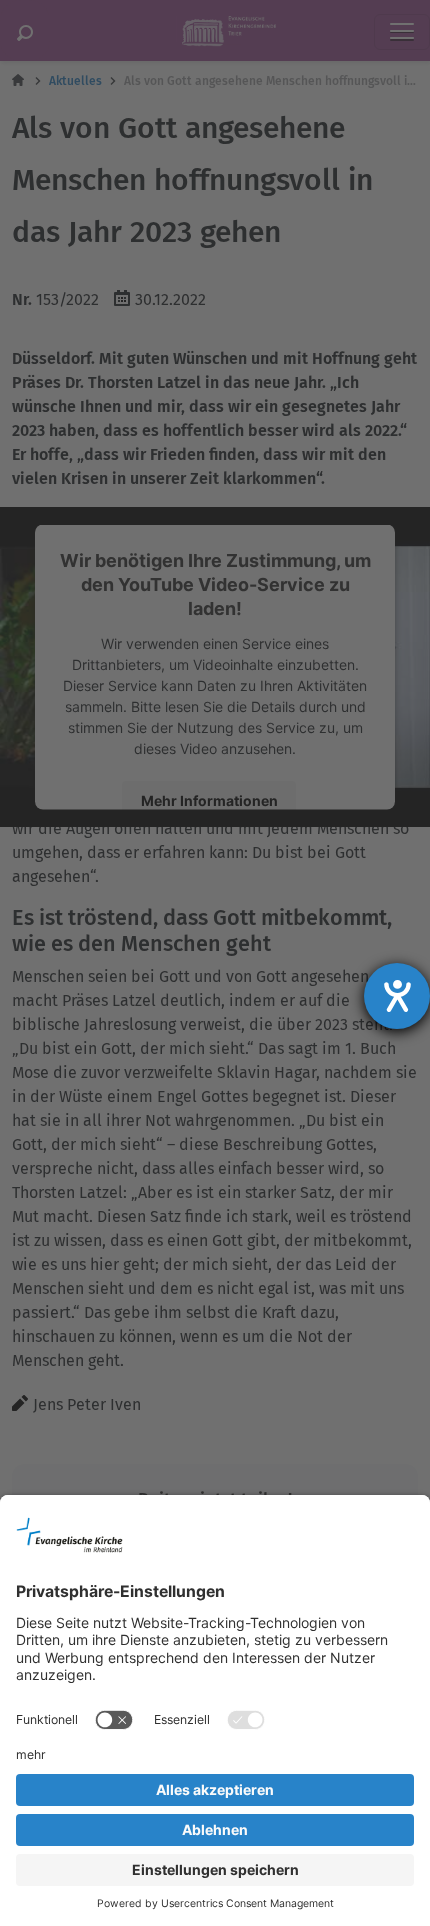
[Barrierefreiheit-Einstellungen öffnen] (397, 996)
